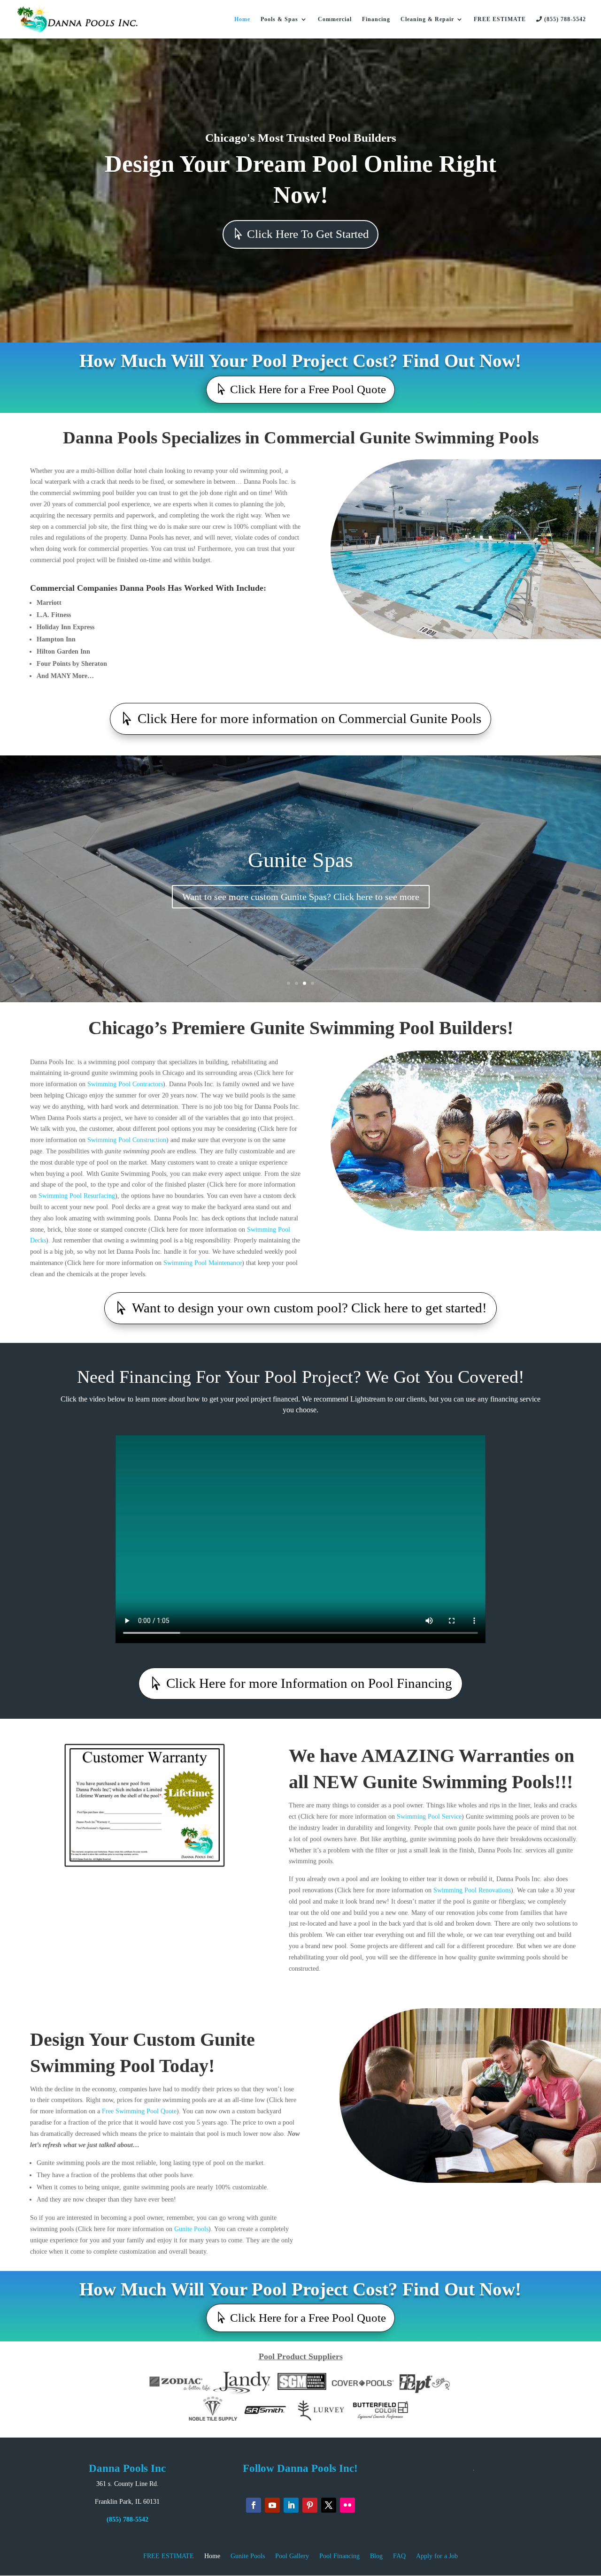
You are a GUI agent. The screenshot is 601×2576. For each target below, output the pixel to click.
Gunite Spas (300, 860)
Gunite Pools (191, 2229)
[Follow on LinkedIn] (291, 2505)
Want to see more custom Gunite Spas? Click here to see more (301, 897)
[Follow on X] (329, 2505)
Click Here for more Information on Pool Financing (309, 1683)
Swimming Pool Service (429, 1817)
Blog (376, 2556)
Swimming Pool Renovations (472, 1890)
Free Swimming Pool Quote (139, 2111)
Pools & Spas (279, 19)
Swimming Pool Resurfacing (77, 1196)
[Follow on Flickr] (347, 2505)
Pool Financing (339, 2556)
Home (242, 19)
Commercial (335, 19)
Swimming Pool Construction (126, 1140)
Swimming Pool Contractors (125, 1084)
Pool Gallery (292, 2556)
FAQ (399, 2556)
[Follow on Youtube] (272, 2505)
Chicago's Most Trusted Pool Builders (301, 138)
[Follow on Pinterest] (310, 2505)
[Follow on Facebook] (254, 2505)
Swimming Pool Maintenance (203, 1263)
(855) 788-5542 (564, 19)
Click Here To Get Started (308, 234)
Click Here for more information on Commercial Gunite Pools (309, 718)
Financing (376, 19)
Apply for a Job (437, 2556)
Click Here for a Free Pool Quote (308, 389)
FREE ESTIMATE (500, 19)
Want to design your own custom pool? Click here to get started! (309, 1308)
